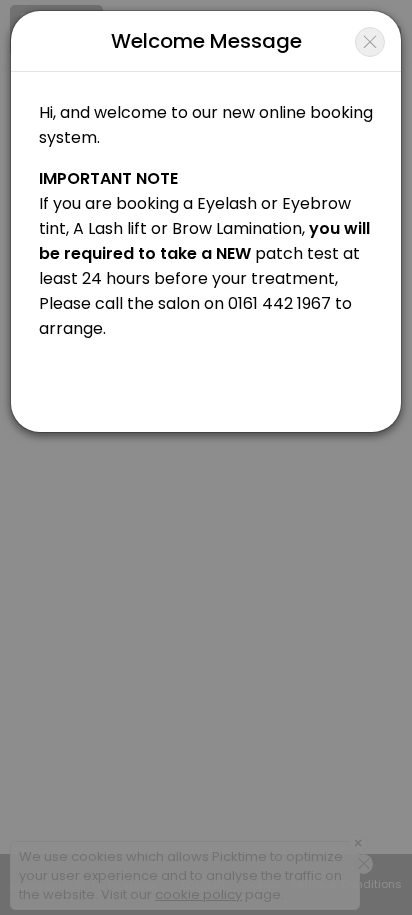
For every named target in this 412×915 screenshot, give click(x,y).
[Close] (370, 42)
